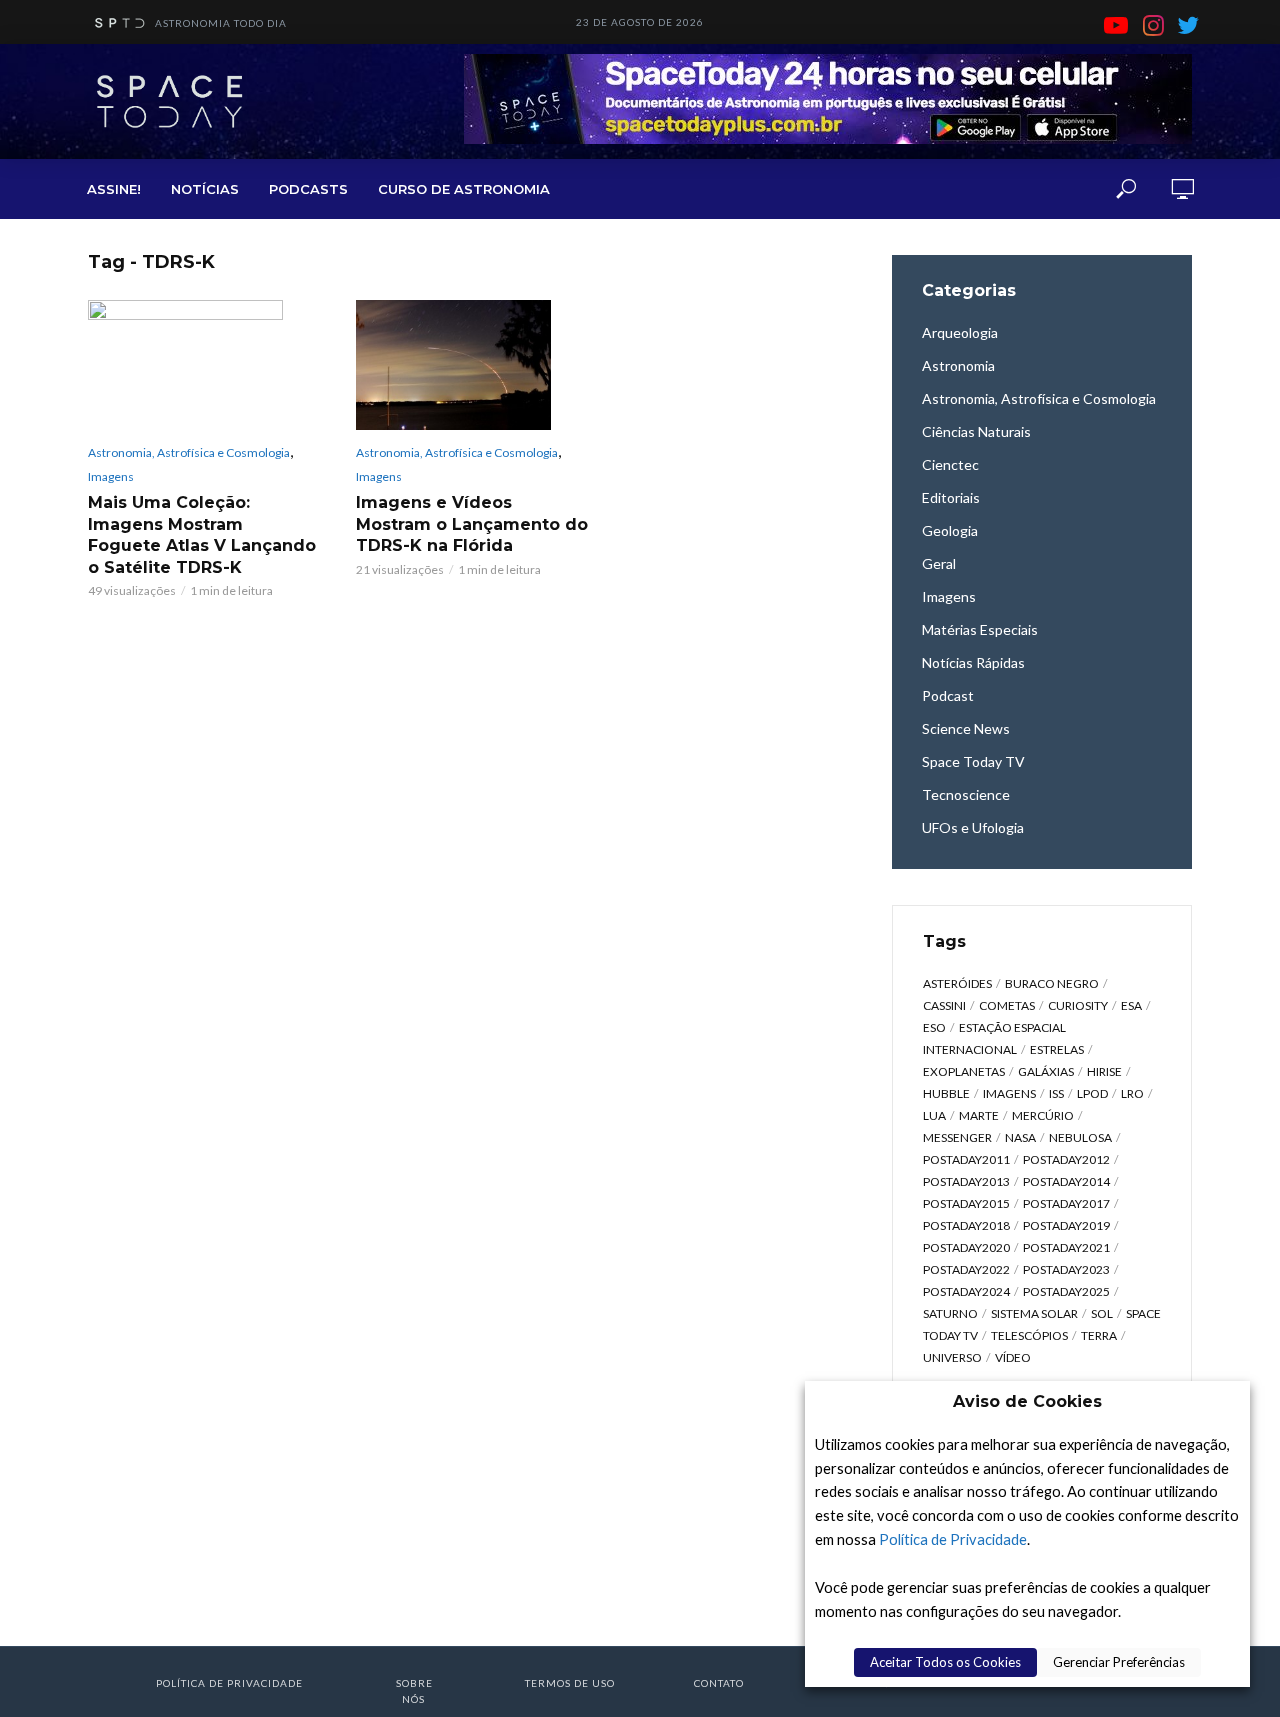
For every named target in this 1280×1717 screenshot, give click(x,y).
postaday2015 (966, 1203)
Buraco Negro (1052, 983)
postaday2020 (966, 1247)
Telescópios (1029, 1335)
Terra (1099, 1335)
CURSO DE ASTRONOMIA (464, 189)
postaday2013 (966, 1181)
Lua (934, 1115)
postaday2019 (1066, 1225)
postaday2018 (966, 1225)
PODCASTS (308, 189)
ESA (1131, 1005)
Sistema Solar (1034, 1313)
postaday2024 (966, 1291)
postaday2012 (1066, 1159)
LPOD (1092, 1093)
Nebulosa (1080, 1137)
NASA (1020, 1137)
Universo (952, 1357)
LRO (1132, 1093)
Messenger (957, 1137)
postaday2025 (1066, 1291)
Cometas (1007, 1005)
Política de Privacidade (953, 1539)
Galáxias (1046, 1071)
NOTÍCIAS (205, 189)
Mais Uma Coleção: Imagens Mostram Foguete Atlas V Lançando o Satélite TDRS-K (202, 535)
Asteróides (957, 983)
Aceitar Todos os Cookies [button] (945, 1662)
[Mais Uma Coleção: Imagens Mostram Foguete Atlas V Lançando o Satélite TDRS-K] (204, 365)
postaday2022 (966, 1269)
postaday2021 (1066, 1247)
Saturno (950, 1313)
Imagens (111, 476)
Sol (1102, 1313)
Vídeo (1013, 1357)
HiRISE (1104, 1071)
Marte (979, 1115)
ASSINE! (114, 189)
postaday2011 (966, 1159)
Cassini (944, 1005)
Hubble (946, 1093)
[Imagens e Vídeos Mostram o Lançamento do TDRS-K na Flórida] (472, 365)
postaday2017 (1066, 1203)
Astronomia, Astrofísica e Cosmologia (189, 452)
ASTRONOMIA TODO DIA (221, 23)
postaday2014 (1066, 1181)
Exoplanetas (964, 1071)
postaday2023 (1066, 1269)
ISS (1056, 1093)
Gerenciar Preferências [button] (1119, 1662)
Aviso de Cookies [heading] (1027, 1401)
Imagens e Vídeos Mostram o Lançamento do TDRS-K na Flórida (472, 524)
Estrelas (1057, 1049)
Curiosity (1078, 1005)
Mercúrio (1043, 1115)
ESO (934, 1027)
